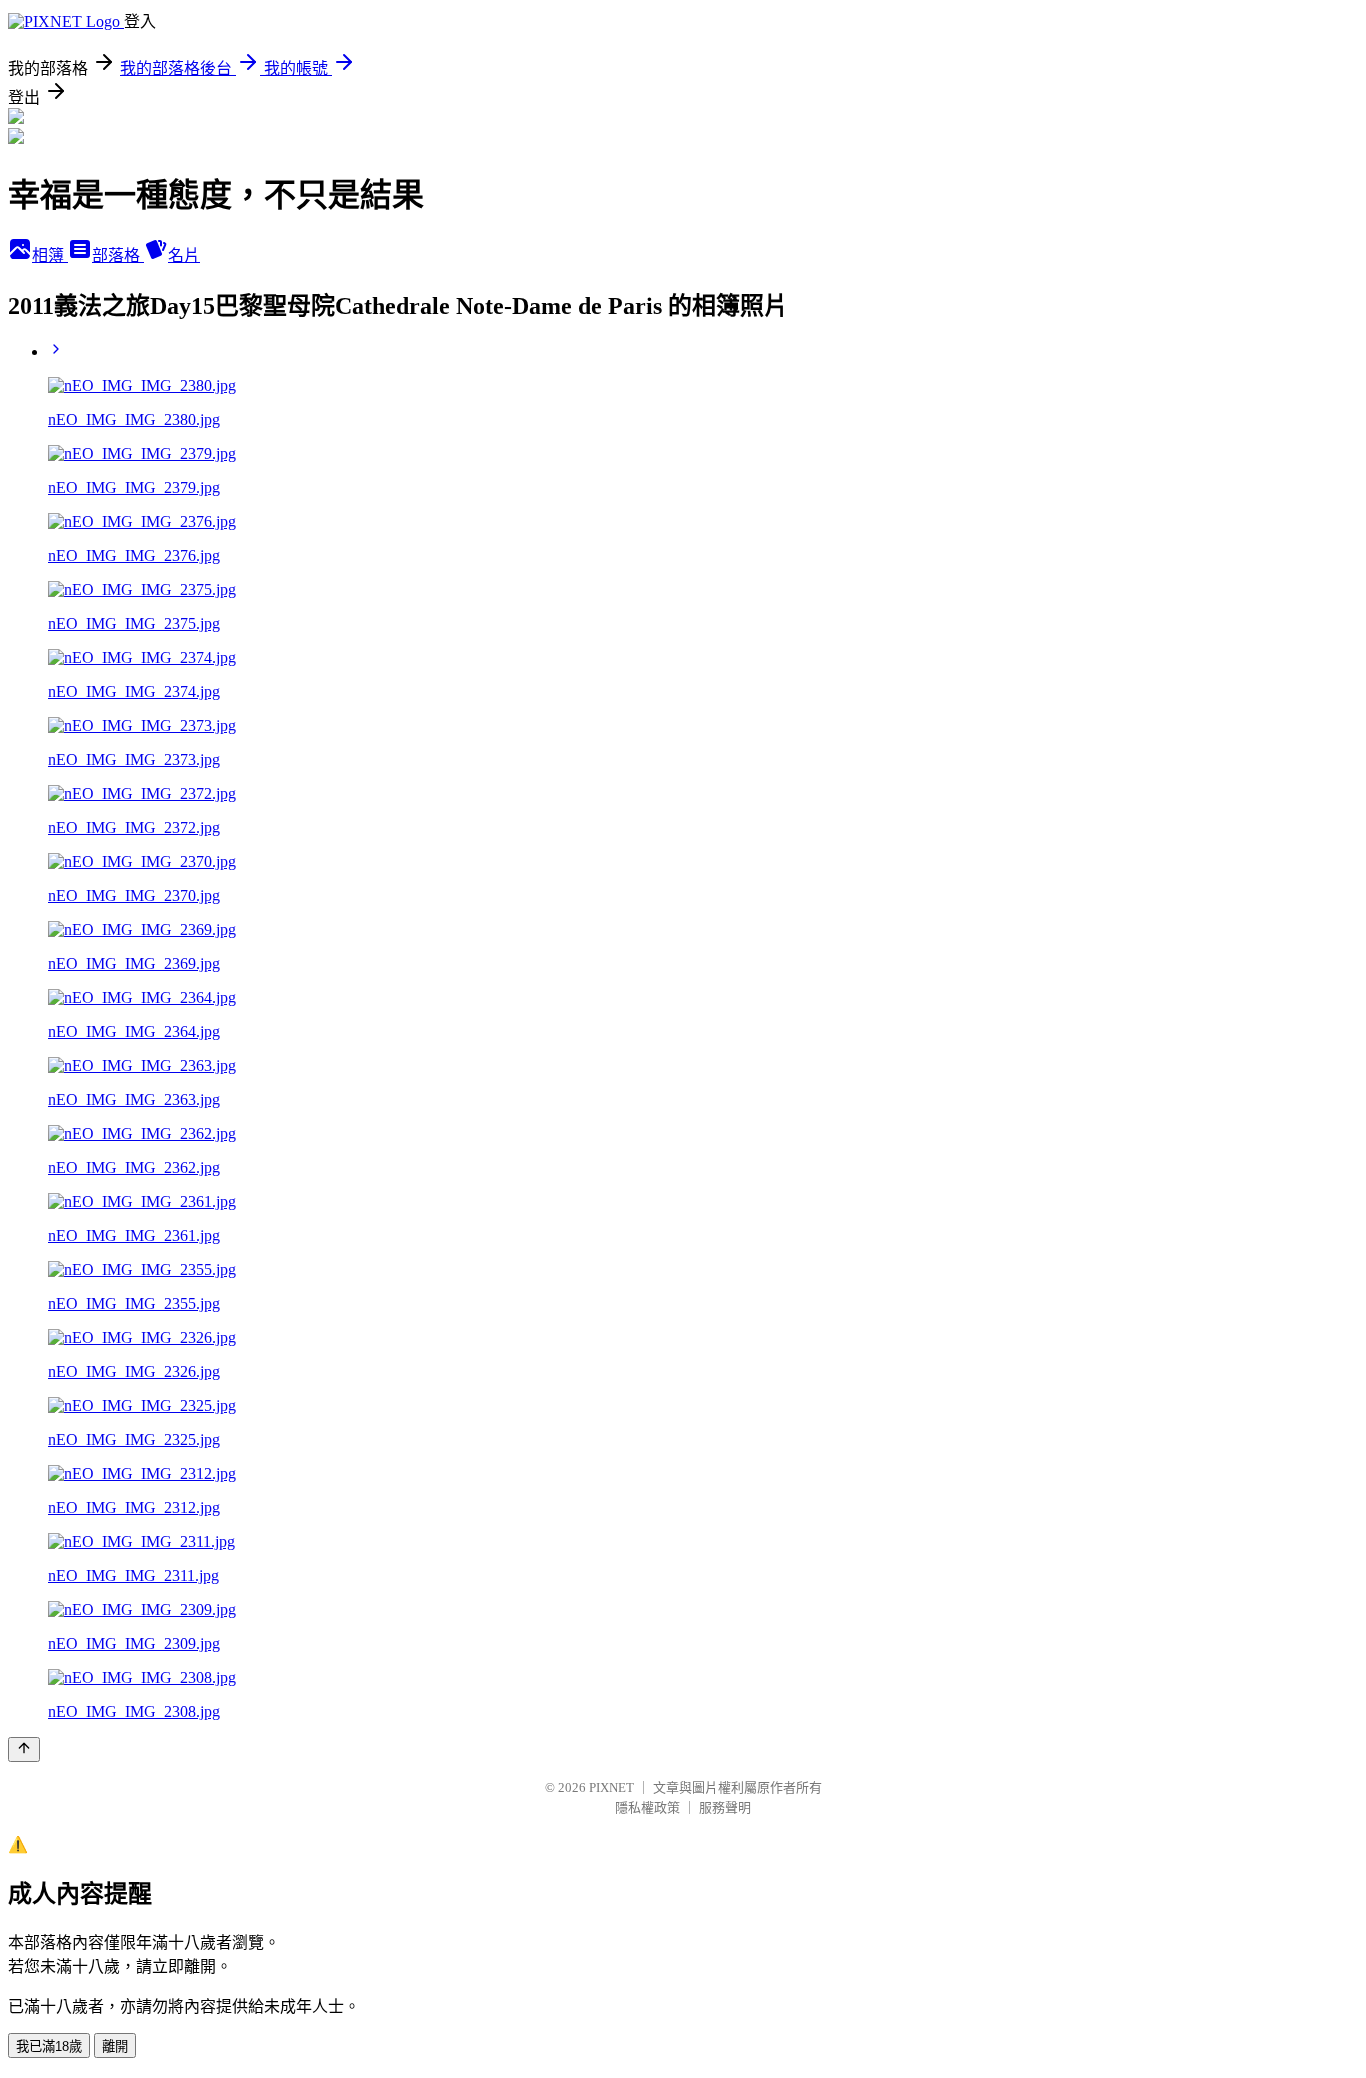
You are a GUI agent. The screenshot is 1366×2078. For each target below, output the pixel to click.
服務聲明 (725, 1807)
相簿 (50, 255)
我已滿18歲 (49, 2046)
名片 (184, 255)
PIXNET (611, 1787)
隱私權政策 (647, 1807)
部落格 (118, 255)
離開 (115, 2046)
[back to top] (24, 1749)
